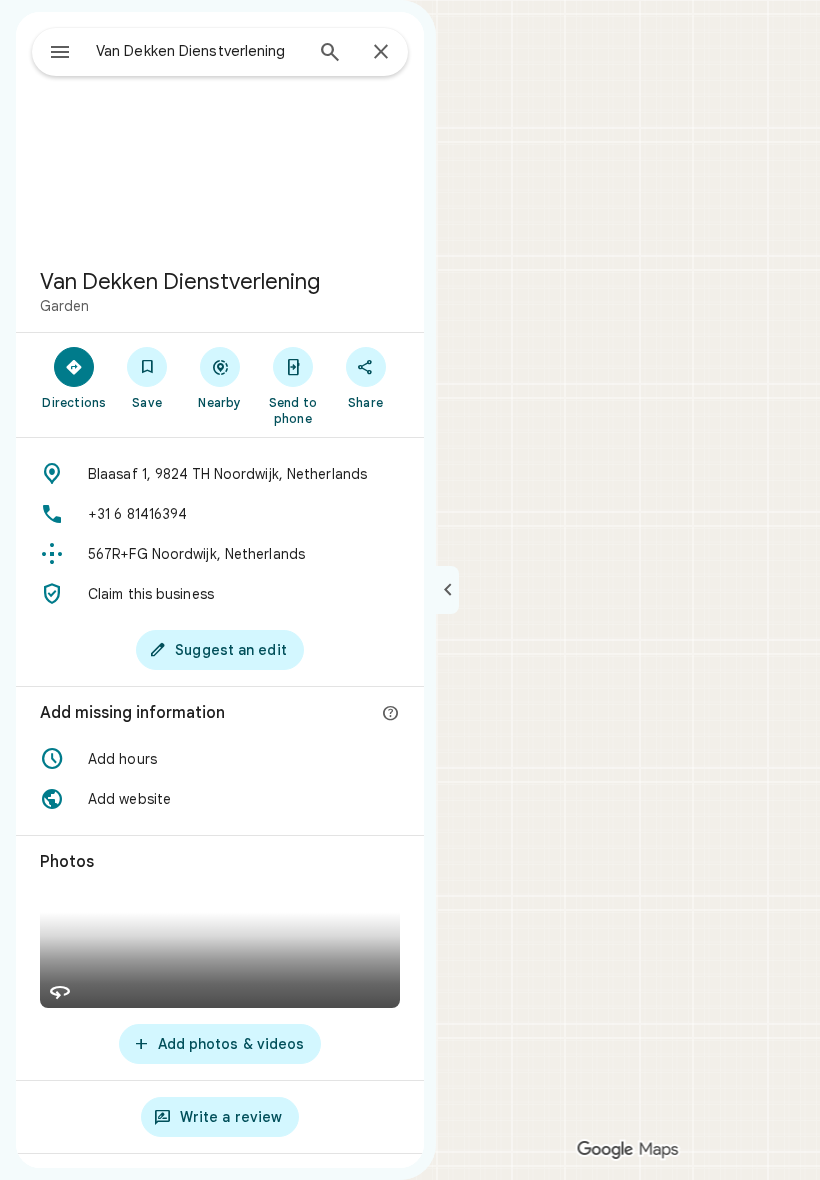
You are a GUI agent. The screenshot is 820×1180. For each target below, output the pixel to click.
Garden (64, 306)
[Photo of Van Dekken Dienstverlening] (220, 132)
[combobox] (199, 51)
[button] (220, 759)
